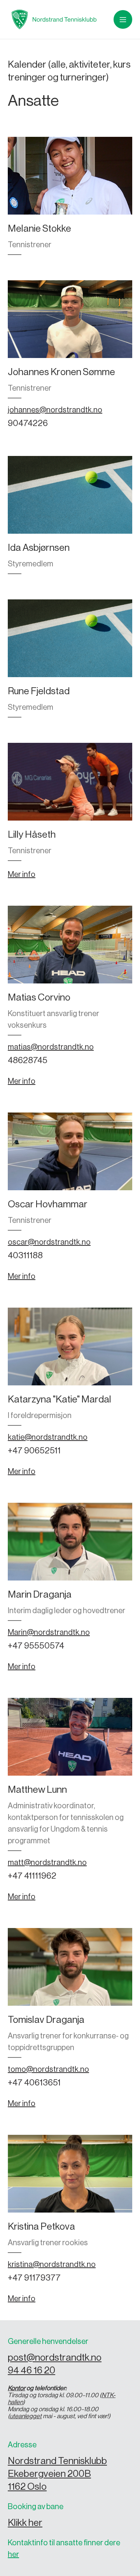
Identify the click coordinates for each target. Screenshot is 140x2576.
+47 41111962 (32, 1876)
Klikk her (25, 2523)
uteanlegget (26, 2416)
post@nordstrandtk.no (55, 2358)
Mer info (22, 875)
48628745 (28, 1060)
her (13, 2555)
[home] (52, 19)
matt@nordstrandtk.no (47, 1863)
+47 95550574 (36, 1646)
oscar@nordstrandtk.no (49, 1242)
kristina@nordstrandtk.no (52, 2265)
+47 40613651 (34, 2083)
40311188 (25, 1256)
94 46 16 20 (31, 2371)
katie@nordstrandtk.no (48, 1437)
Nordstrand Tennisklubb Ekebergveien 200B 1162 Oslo (57, 2474)
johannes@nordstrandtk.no (55, 410)
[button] (123, 19)
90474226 (28, 423)
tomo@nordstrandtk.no (48, 2070)
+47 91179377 (34, 2278)
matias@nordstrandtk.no (51, 1047)
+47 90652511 (34, 1451)
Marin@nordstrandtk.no (49, 1633)
